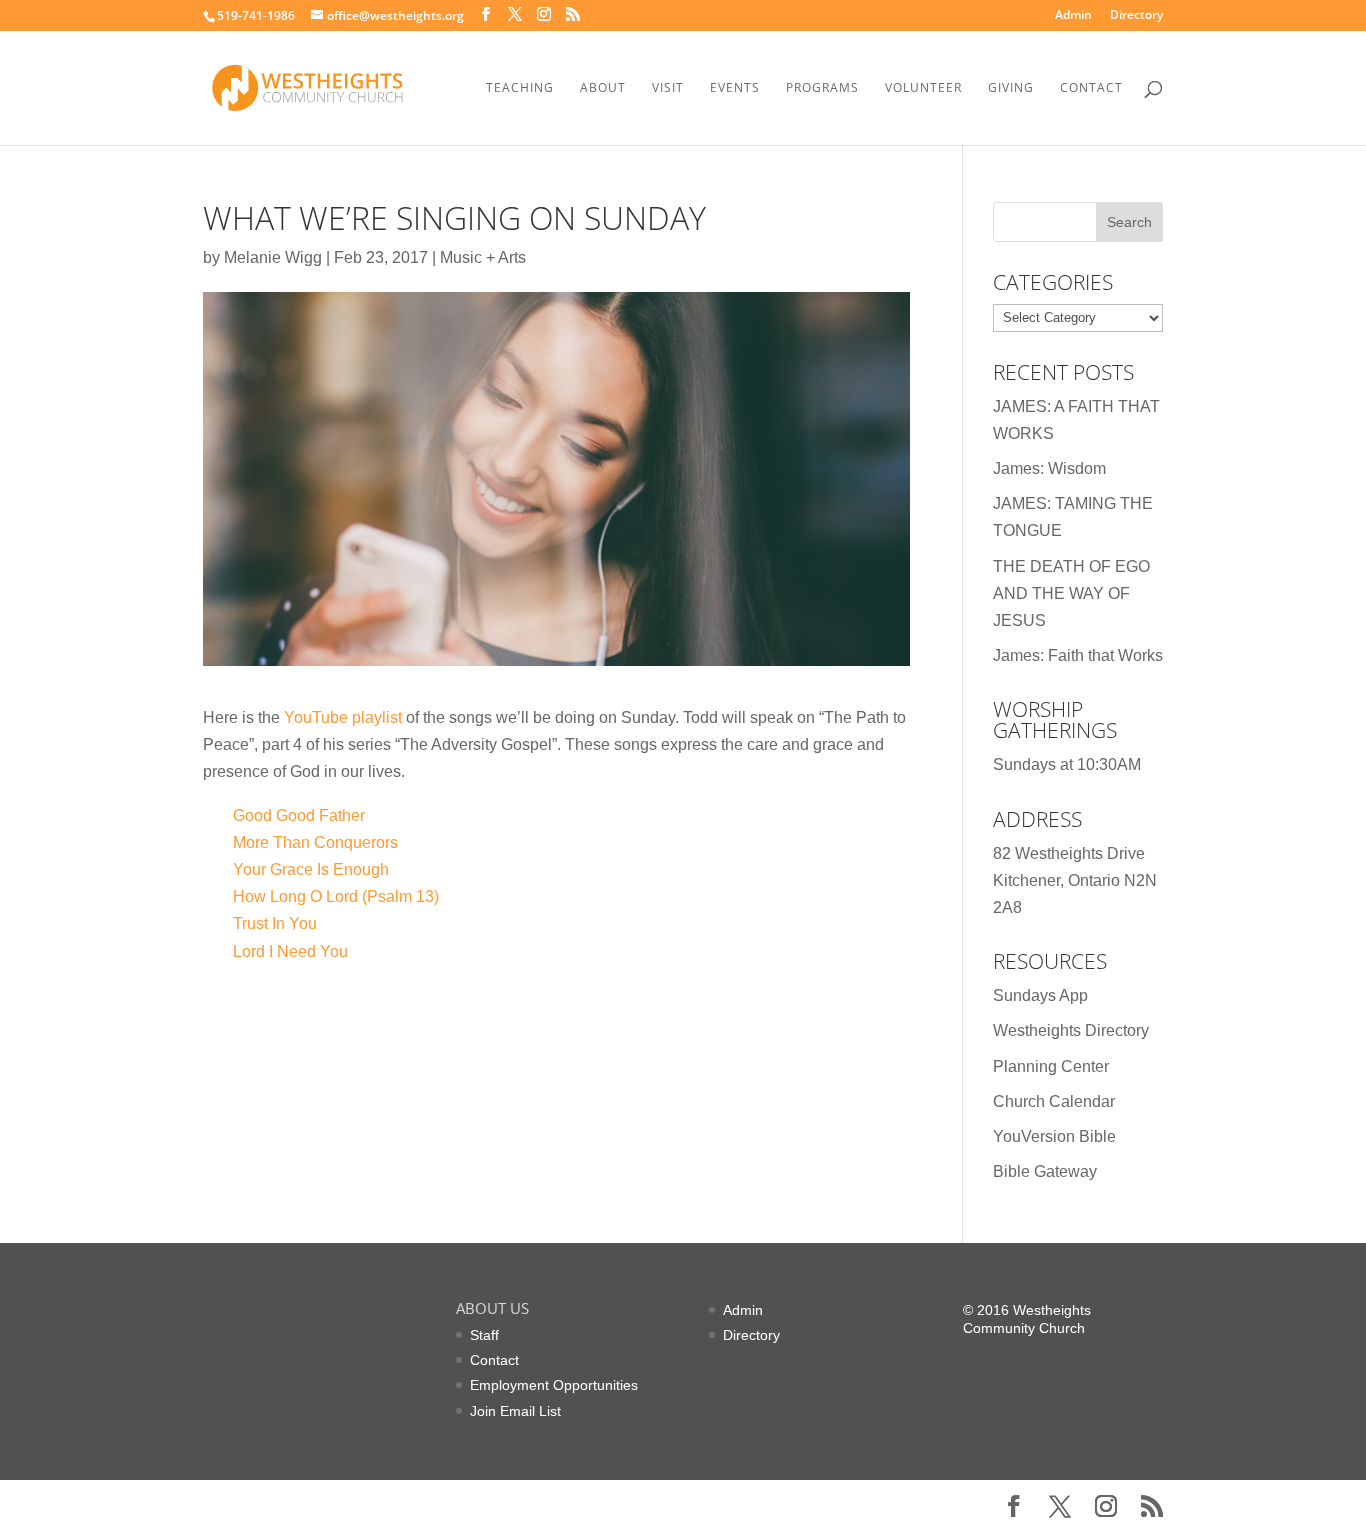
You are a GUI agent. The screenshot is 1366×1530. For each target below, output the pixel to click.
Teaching (520, 88)
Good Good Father (299, 815)
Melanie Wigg (273, 257)
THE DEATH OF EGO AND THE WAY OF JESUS (1071, 593)
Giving (1011, 88)
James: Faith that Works (1078, 655)
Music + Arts (483, 257)
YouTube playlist (343, 717)
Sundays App (1040, 995)
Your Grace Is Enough (311, 869)
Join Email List (515, 1411)
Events (735, 88)
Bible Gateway (1045, 1171)
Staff (484, 1335)
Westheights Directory (1071, 1030)
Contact (1091, 88)
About (603, 88)
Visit (668, 88)
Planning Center (1051, 1066)
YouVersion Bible (1054, 1136)
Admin (1073, 16)
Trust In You (275, 923)
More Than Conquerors (315, 842)
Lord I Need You (290, 951)
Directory (1136, 16)
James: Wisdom (1049, 468)
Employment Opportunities (554, 1385)
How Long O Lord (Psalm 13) (336, 896)
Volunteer (923, 88)
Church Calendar (1054, 1101)
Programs (822, 88)
